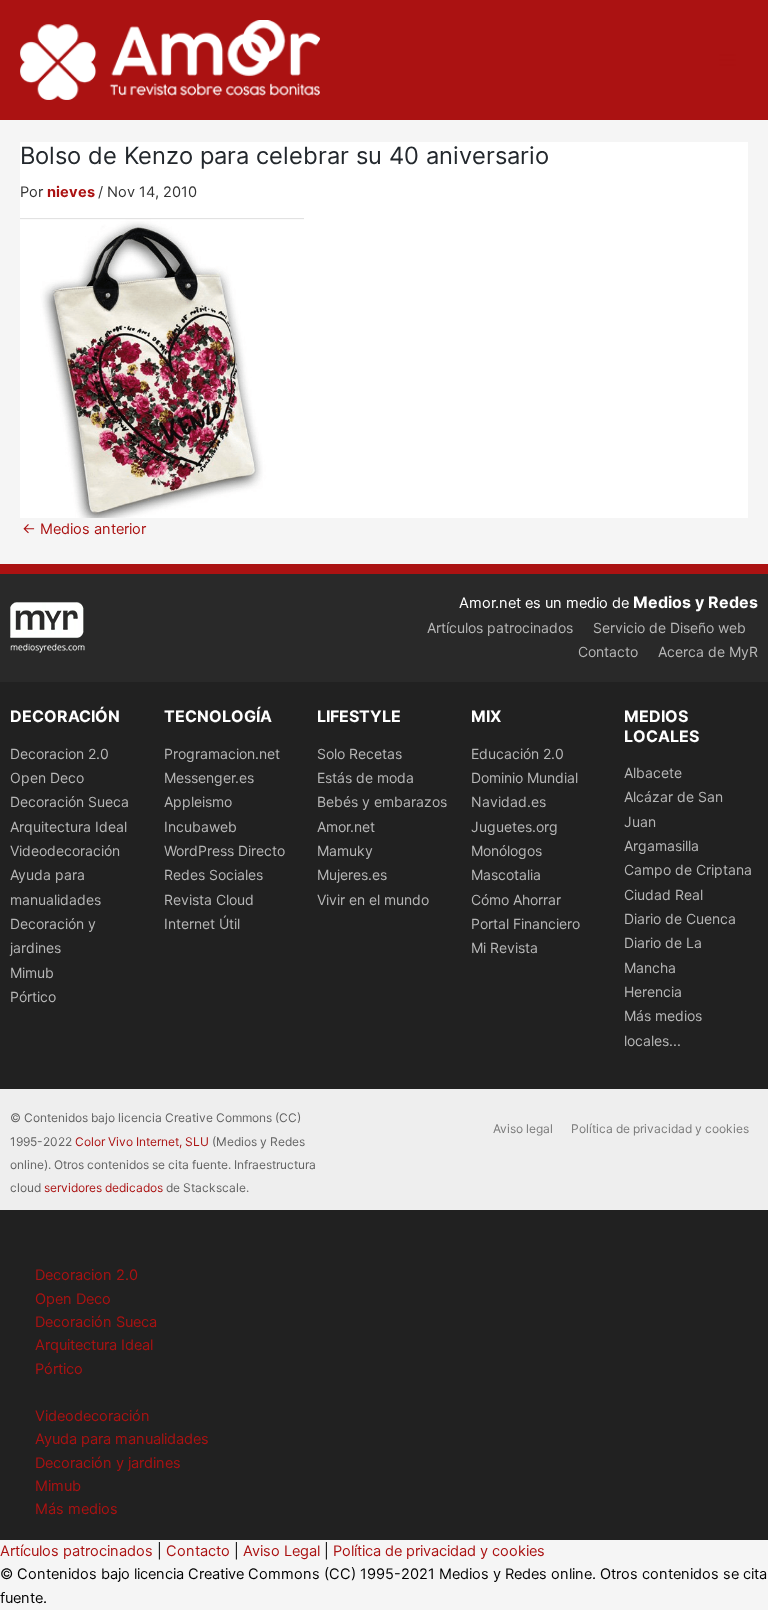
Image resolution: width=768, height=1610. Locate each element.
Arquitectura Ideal (68, 826)
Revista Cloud (209, 899)
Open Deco (47, 777)
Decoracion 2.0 (59, 753)
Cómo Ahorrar (516, 899)
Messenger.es (209, 777)
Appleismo (198, 801)
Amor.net (346, 826)
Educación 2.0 (517, 753)
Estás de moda (365, 777)
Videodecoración (65, 850)
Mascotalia (506, 874)
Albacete (653, 772)
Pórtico (33, 996)
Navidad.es (508, 801)
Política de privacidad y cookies (660, 1128)
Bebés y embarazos (382, 801)
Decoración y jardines (108, 1463)
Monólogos (506, 850)
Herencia (653, 991)
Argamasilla (661, 845)
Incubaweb (200, 826)
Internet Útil (202, 923)
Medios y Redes (695, 602)
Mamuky (345, 850)
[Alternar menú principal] (727, 60)
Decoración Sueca (69, 801)
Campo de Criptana (688, 869)
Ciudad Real (663, 894)
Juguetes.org (514, 826)
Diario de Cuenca (680, 918)
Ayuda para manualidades (122, 1439)
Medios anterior (84, 529)
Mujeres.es (352, 874)
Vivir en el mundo (373, 899)
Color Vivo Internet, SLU (142, 1141)
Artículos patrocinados (500, 627)
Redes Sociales (213, 874)
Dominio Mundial (524, 777)
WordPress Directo (224, 850)
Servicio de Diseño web (669, 627)
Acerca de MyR (708, 651)
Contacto (608, 651)
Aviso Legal (281, 1551)
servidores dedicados (103, 1187)
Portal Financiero (525, 923)
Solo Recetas (359, 753)
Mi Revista (504, 947)
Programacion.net (222, 753)
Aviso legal (523, 1128)
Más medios (76, 1509)
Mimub (32, 972)
